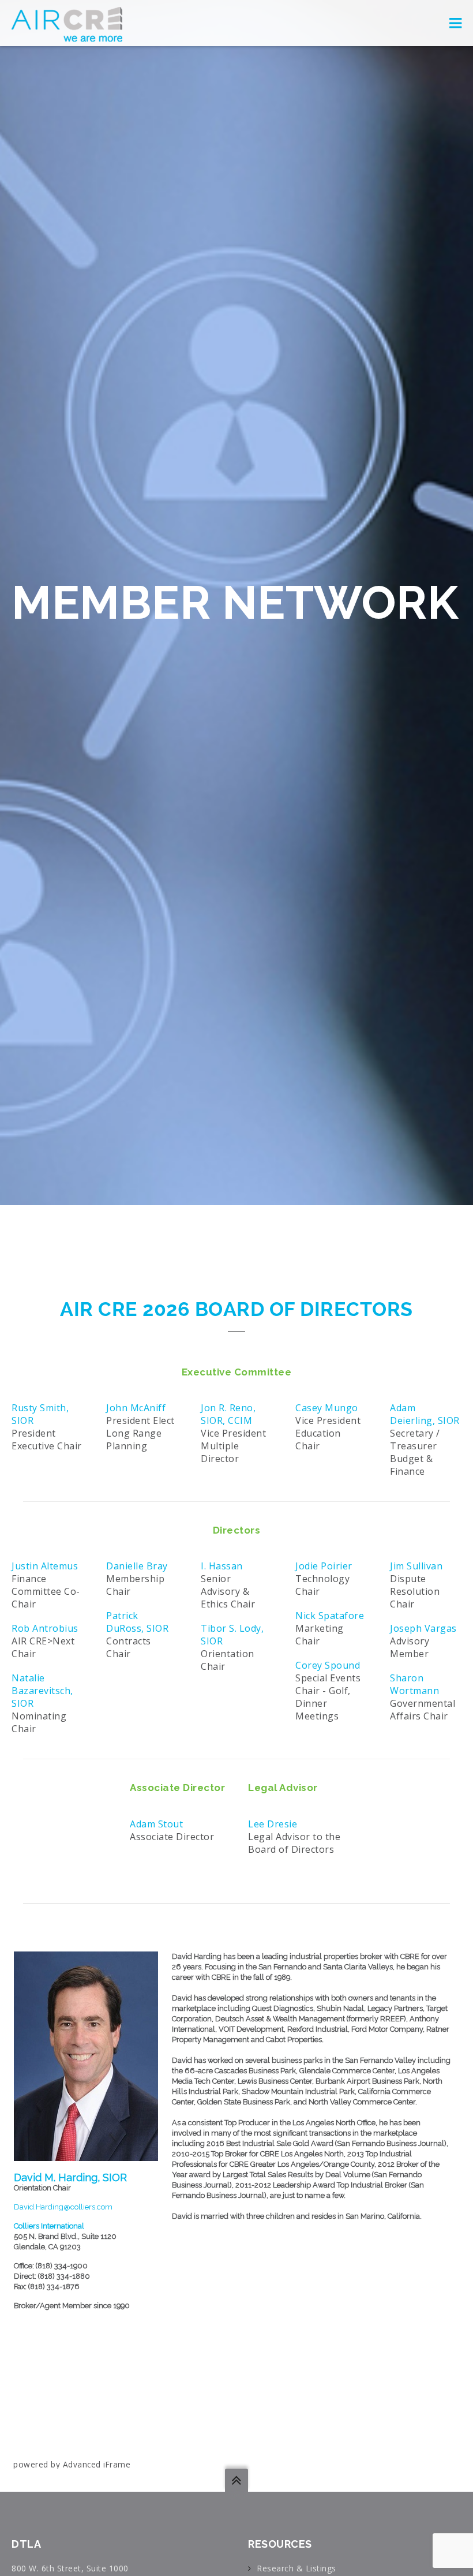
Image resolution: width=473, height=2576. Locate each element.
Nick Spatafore (330, 1616)
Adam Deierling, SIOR (425, 1414)
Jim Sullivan (416, 1566)
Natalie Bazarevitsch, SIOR (42, 1691)
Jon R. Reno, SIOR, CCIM (228, 1414)
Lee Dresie (273, 1824)
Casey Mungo (327, 1408)
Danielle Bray (137, 1566)
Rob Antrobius (45, 1628)
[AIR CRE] (67, 23)
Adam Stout (156, 1824)
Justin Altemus (45, 1566)
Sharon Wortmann (414, 1684)
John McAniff (136, 1408)
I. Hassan (222, 1566)
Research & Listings (296, 2568)
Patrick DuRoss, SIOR (137, 1622)
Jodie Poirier (324, 1566)
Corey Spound (328, 1665)
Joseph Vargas (423, 1628)
